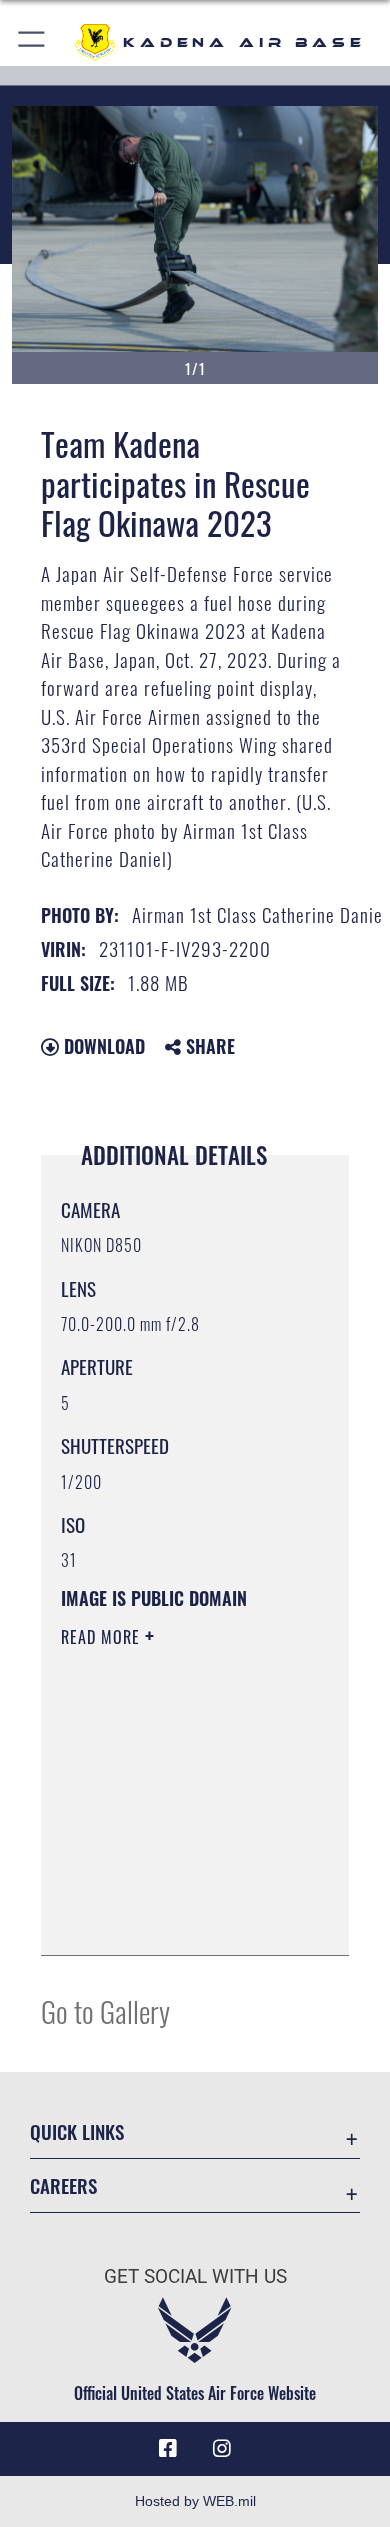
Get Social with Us (195, 2276)
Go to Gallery (105, 2010)
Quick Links (77, 2131)
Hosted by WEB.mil (195, 2501)
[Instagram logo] (222, 2449)
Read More (103, 1637)
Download (102, 1046)
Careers (63, 2185)
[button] (32, 42)
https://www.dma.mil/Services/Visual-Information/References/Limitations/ (182, 1918)
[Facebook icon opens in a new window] (168, 2449)
